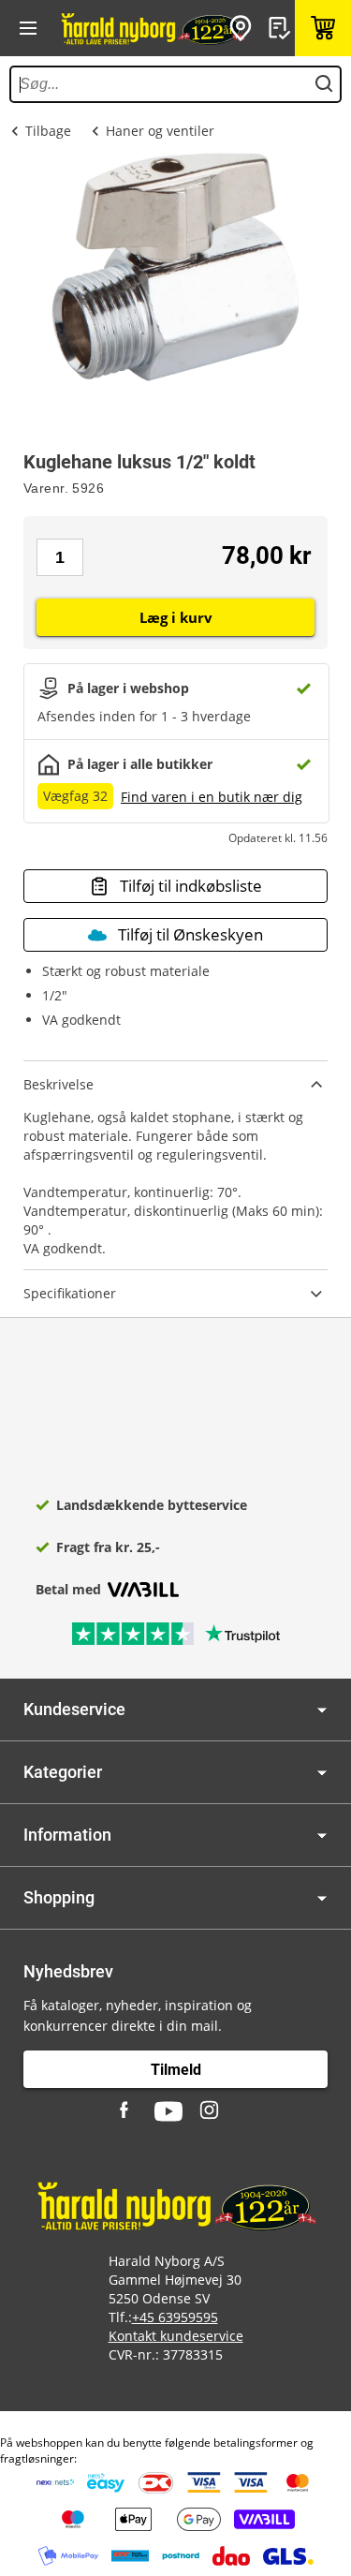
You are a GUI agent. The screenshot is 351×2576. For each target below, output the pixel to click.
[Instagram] (211, 2111)
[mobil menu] (28, 28)
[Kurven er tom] (323, 28)
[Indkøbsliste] (282, 28)
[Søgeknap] (324, 84)
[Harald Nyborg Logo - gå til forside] (152, 28)
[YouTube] (168, 2111)
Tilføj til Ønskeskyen (190, 934)
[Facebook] (126, 2111)
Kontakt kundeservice (176, 2336)
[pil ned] (322, 1710)
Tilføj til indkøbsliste (191, 886)
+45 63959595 (175, 2317)
